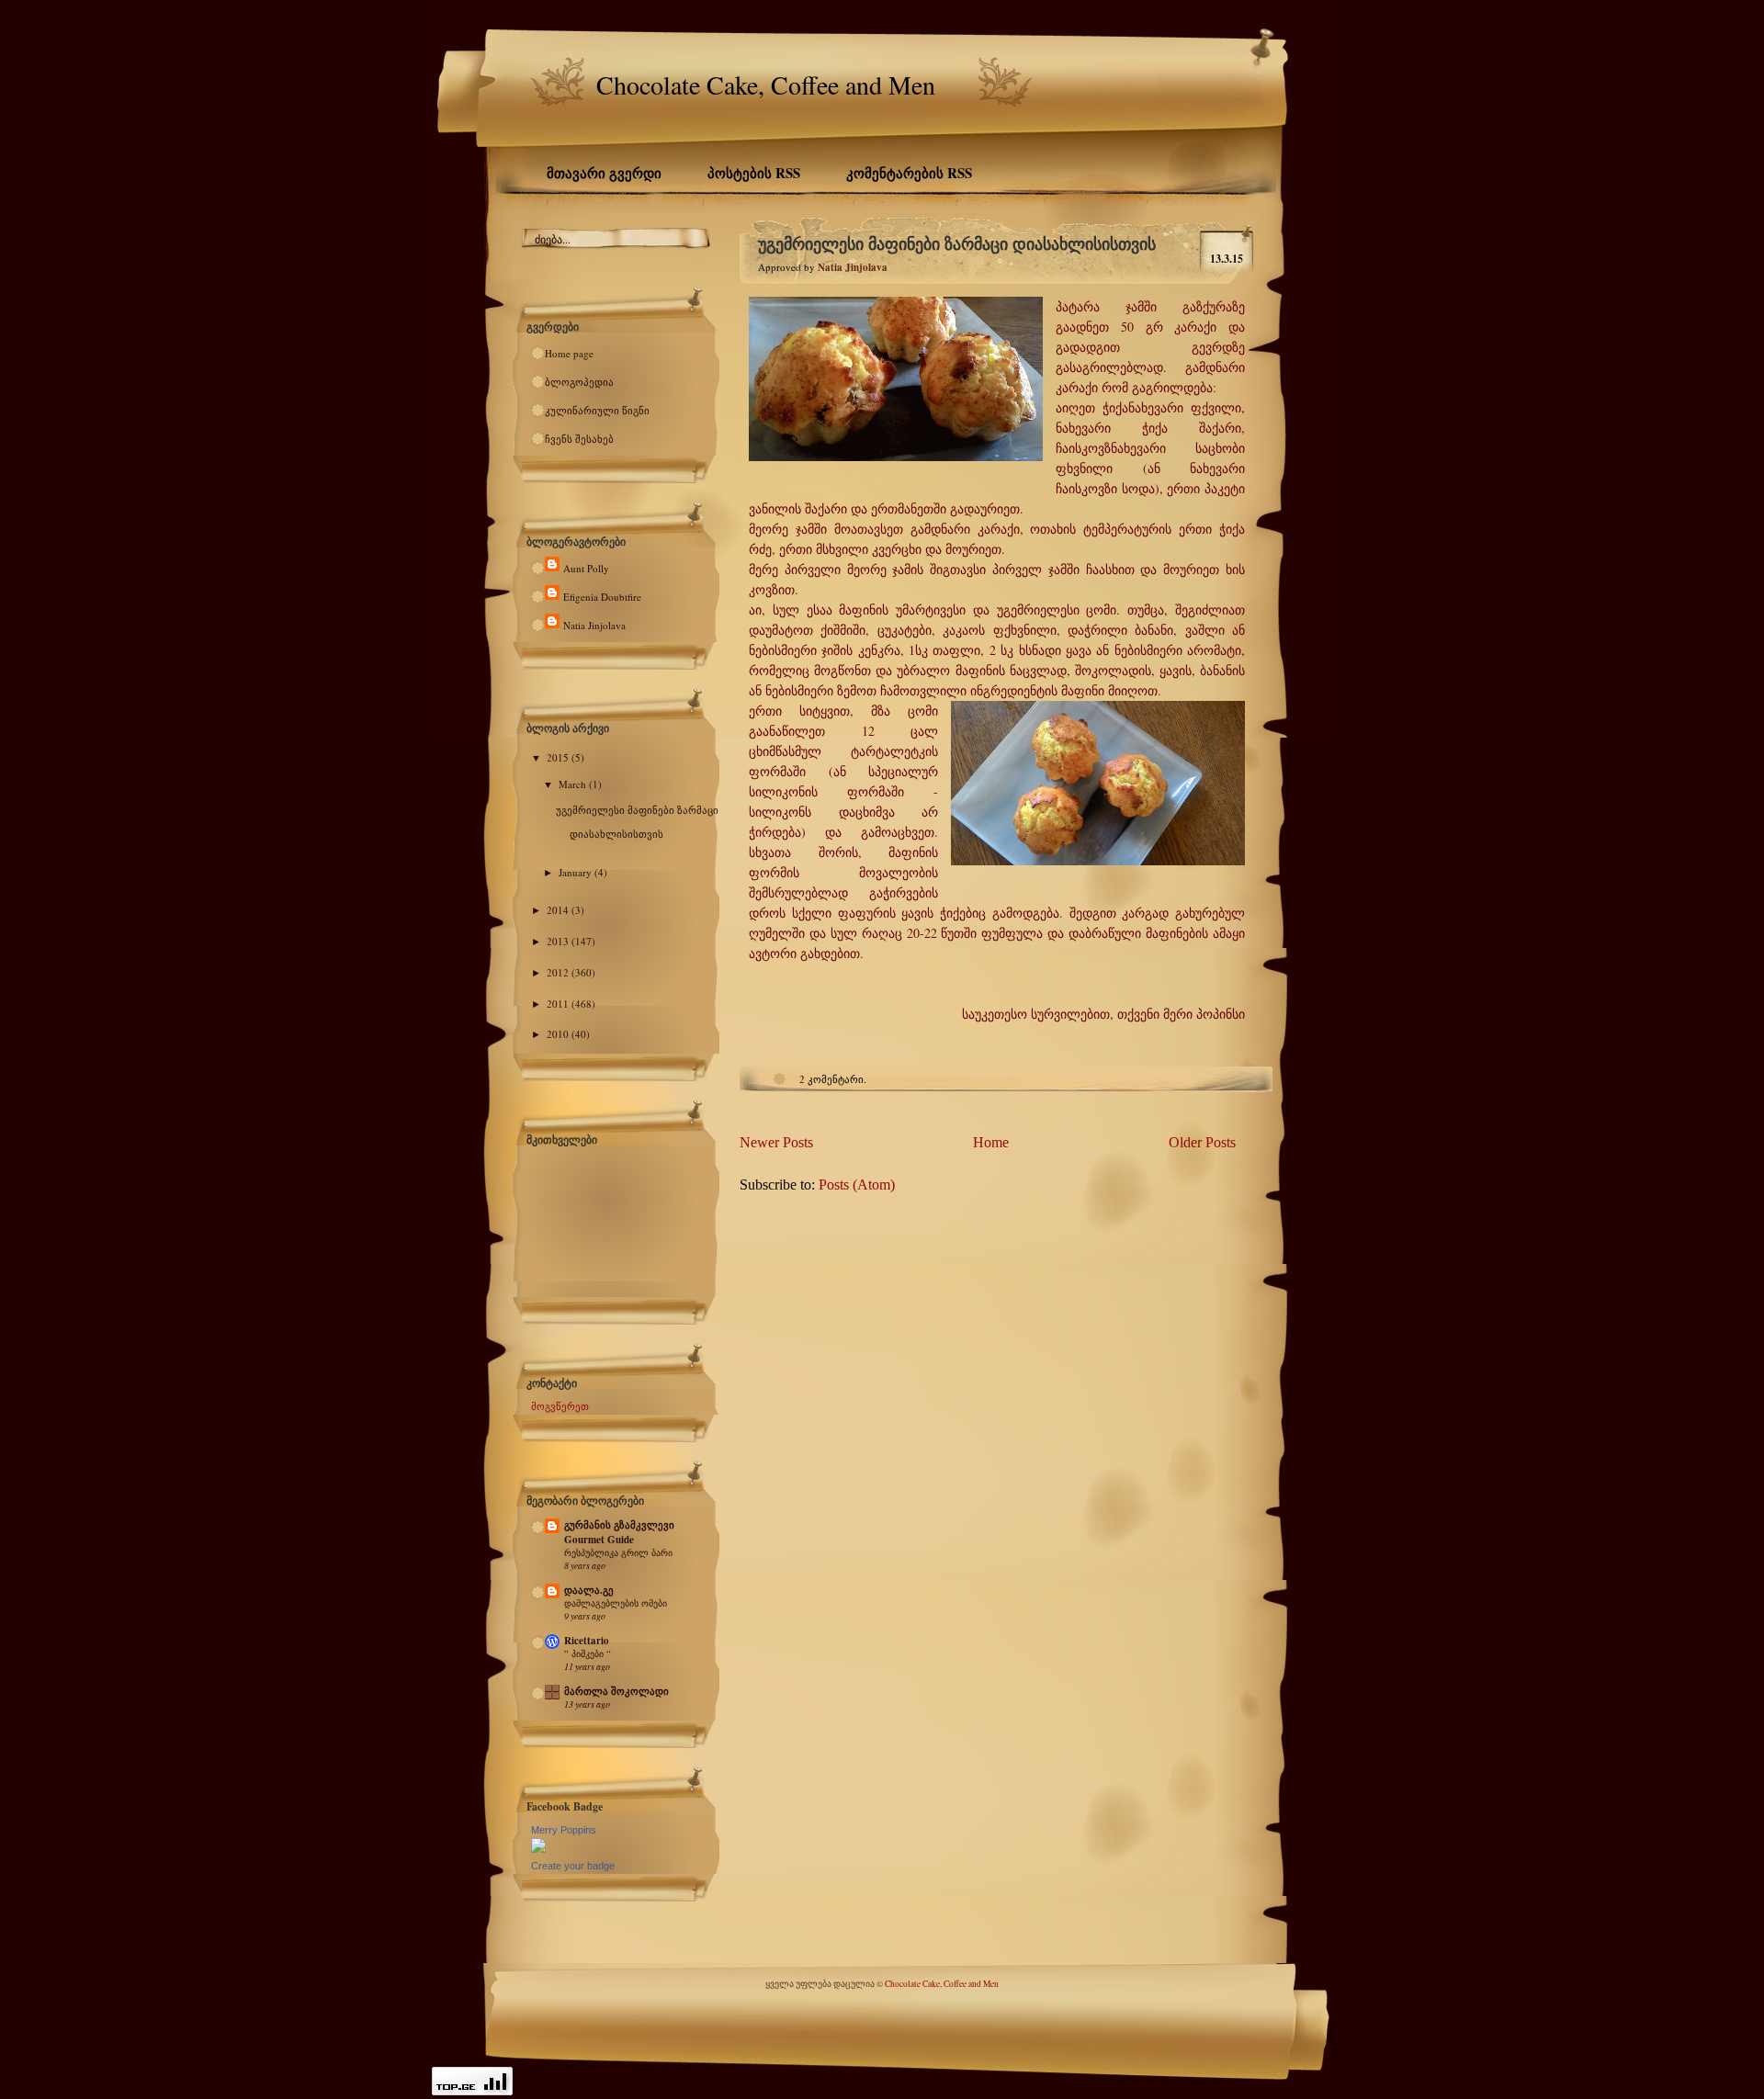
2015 (559, 757)
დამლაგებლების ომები (616, 1603)
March (574, 784)
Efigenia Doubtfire (602, 597)
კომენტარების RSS (909, 173)
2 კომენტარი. (833, 1079)
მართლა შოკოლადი (616, 1691)
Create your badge (573, 1866)
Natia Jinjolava (594, 625)
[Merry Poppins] (538, 1849)
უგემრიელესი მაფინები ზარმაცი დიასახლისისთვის (957, 243)
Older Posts (1202, 1142)
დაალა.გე (589, 1590)
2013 (559, 941)
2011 (559, 1004)
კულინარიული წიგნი (597, 410)
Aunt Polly (586, 568)
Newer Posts (776, 1142)
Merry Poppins (564, 1830)
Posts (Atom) (857, 1185)
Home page (569, 353)
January (577, 872)
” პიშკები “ (588, 1653)
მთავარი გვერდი (604, 173)
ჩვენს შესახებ (579, 439)
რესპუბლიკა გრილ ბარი (618, 1552)
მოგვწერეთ (560, 1406)
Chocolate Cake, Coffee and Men (766, 85)
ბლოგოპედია (579, 382)
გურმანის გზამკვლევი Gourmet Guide (619, 1532)
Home (991, 1142)
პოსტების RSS (754, 173)
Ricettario (587, 1641)
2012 (559, 972)
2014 (559, 910)
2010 (559, 1034)
